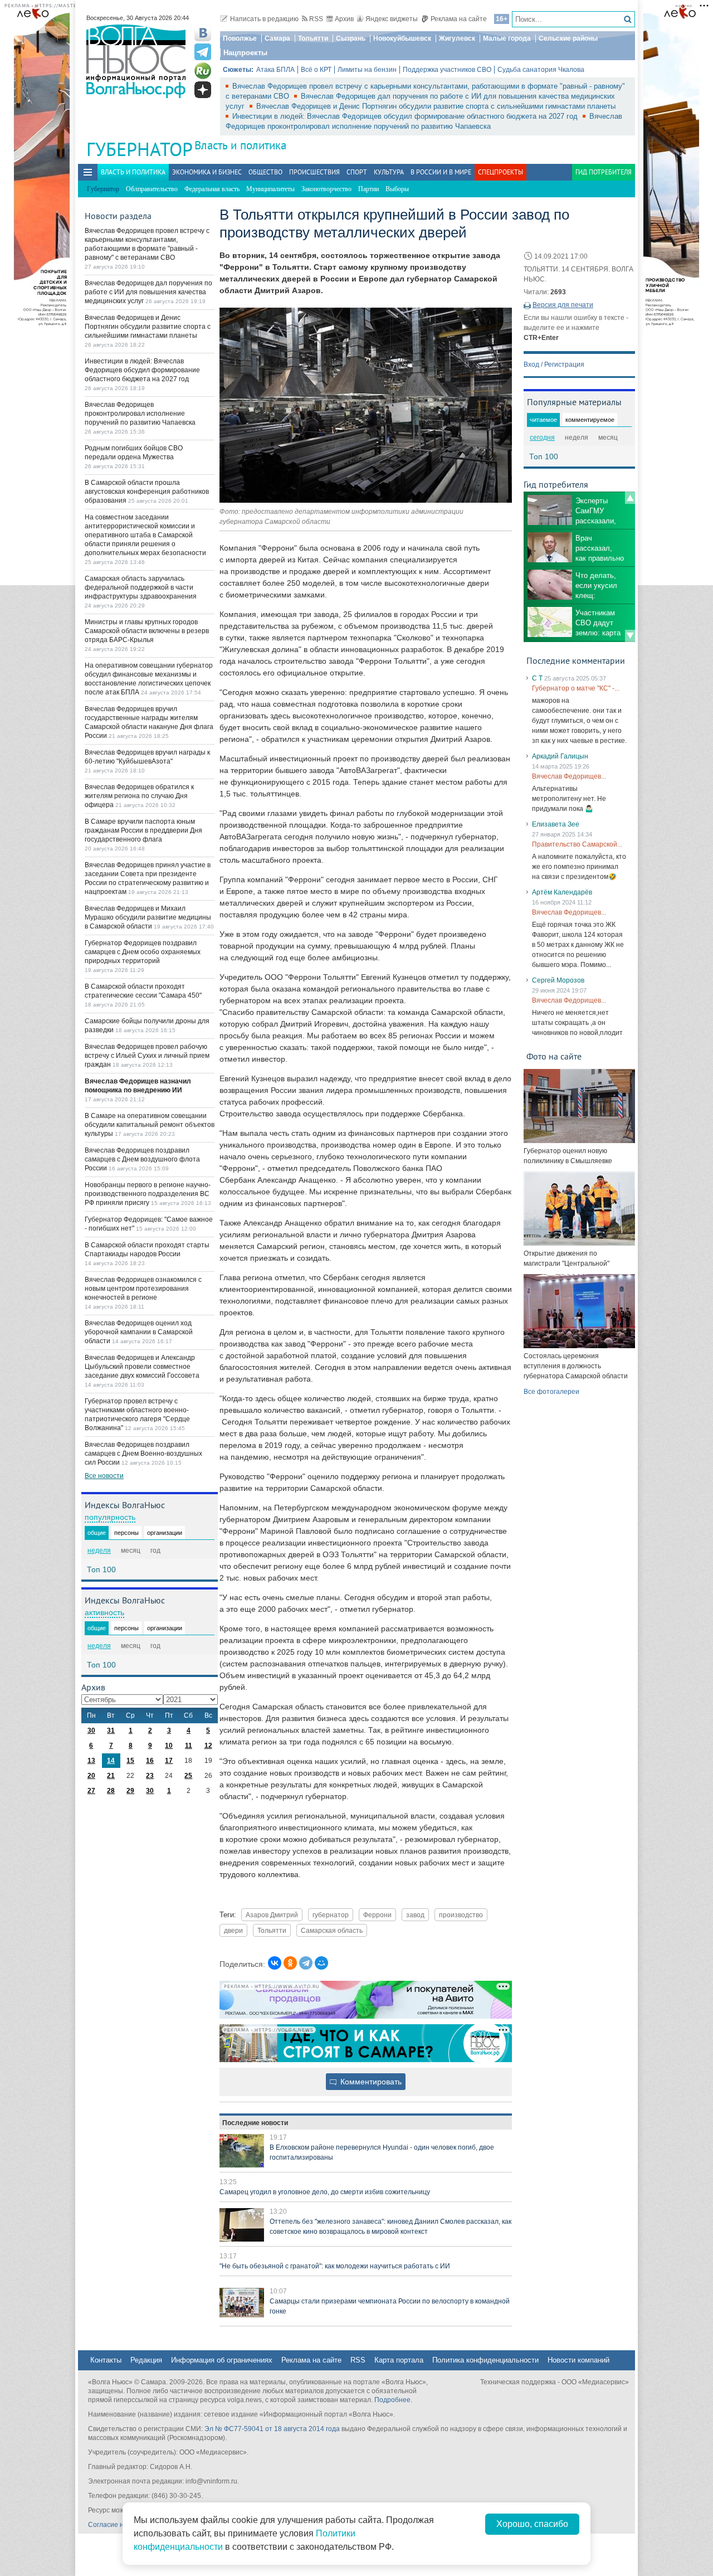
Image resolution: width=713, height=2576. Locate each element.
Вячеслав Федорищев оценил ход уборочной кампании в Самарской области (139, 1332)
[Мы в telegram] (203, 52)
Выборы (397, 189)
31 (111, 1731)
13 (91, 1761)
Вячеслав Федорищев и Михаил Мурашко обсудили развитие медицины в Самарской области (148, 917)
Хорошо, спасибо (532, 2524)
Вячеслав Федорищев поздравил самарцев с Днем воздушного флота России (142, 1159)
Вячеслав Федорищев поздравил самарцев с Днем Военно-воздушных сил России (143, 1454)
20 (91, 1776)
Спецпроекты (500, 172)
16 (150, 1761)
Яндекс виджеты (392, 19)
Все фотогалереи (551, 1392)
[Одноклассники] (290, 1963)
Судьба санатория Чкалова (541, 70)
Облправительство (152, 189)
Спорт (357, 172)
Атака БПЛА (275, 70)
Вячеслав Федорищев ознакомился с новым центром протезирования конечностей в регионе (143, 1289)
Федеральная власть (212, 189)
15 (130, 1761)
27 (91, 1791)
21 (111, 1776)
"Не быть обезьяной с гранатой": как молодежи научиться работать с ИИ (335, 2266)
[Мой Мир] (321, 1963)
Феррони (377, 1915)
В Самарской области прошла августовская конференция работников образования (147, 492)
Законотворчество (326, 189)
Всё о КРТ (316, 70)
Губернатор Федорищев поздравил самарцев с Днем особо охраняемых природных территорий (143, 952)
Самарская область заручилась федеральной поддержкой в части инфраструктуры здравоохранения (141, 587)
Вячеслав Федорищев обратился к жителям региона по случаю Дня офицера (139, 796)
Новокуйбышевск (402, 38)
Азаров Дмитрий (272, 1915)
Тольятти (313, 38)
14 (111, 1761)
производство (461, 1915)
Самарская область (332, 1930)
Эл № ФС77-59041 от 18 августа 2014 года (272, 2429)
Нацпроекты (245, 53)
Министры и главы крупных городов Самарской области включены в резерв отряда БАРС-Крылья (147, 631)
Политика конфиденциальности (485, 2360)
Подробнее (392, 2400)
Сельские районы (568, 38)
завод (415, 1915)
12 (208, 1746)
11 (189, 1746)
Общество (265, 172)
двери (233, 1930)
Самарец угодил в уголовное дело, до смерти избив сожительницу (325, 2192)
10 (169, 1746)
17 (169, 1761)
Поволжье (240, 38)
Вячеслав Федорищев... (569, 776)
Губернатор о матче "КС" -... (576, 688)
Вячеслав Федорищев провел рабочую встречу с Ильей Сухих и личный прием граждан (147, 1056)
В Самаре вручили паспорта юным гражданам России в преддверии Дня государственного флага (143, 830)
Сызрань (351, 38)
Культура (389, 172)
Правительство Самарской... (577, 844)
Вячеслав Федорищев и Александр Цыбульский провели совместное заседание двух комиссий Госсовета (142, 1367)
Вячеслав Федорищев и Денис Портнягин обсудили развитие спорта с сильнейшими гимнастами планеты (436, 106)
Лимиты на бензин (367, 70)
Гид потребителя (604, 172)
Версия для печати (563, 305)
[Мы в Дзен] (203, 90)
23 (150, 1776)
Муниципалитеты (270, 189)
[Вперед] (630, 636)
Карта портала (399, 2360)
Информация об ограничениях (222, 2360)
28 (111, 1791)
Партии (368, 189)
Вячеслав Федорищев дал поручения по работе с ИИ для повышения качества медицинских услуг (148, 292)
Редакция (146, 2360)
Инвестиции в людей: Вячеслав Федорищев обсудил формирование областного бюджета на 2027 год (406, 116)
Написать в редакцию (264, 19)
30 (91, 1731)
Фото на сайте (554, 1056)
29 (130, 1791)
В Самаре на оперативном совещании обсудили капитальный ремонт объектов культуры (150, 1125)
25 (188, 1776)
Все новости (104, 1476)
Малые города (507, 38)
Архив (344, 19)
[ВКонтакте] (275, 1963)
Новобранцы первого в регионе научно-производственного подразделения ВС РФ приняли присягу (148, 1194)
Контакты (106, 2360)
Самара (277, 38)
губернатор (331, 1915)
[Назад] (630, 498)
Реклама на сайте (459, 19)
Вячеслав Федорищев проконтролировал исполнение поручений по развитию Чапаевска (140, 414)
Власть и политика (240, 145)
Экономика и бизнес (207, 172)
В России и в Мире (441, 172)
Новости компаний (578, 2360)
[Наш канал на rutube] (203, 71)
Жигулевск (457, 38)
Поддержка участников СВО (447, 70)
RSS (316, 19)
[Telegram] (306, 1963)
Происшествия (314, 172)
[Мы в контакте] (203, 33)
